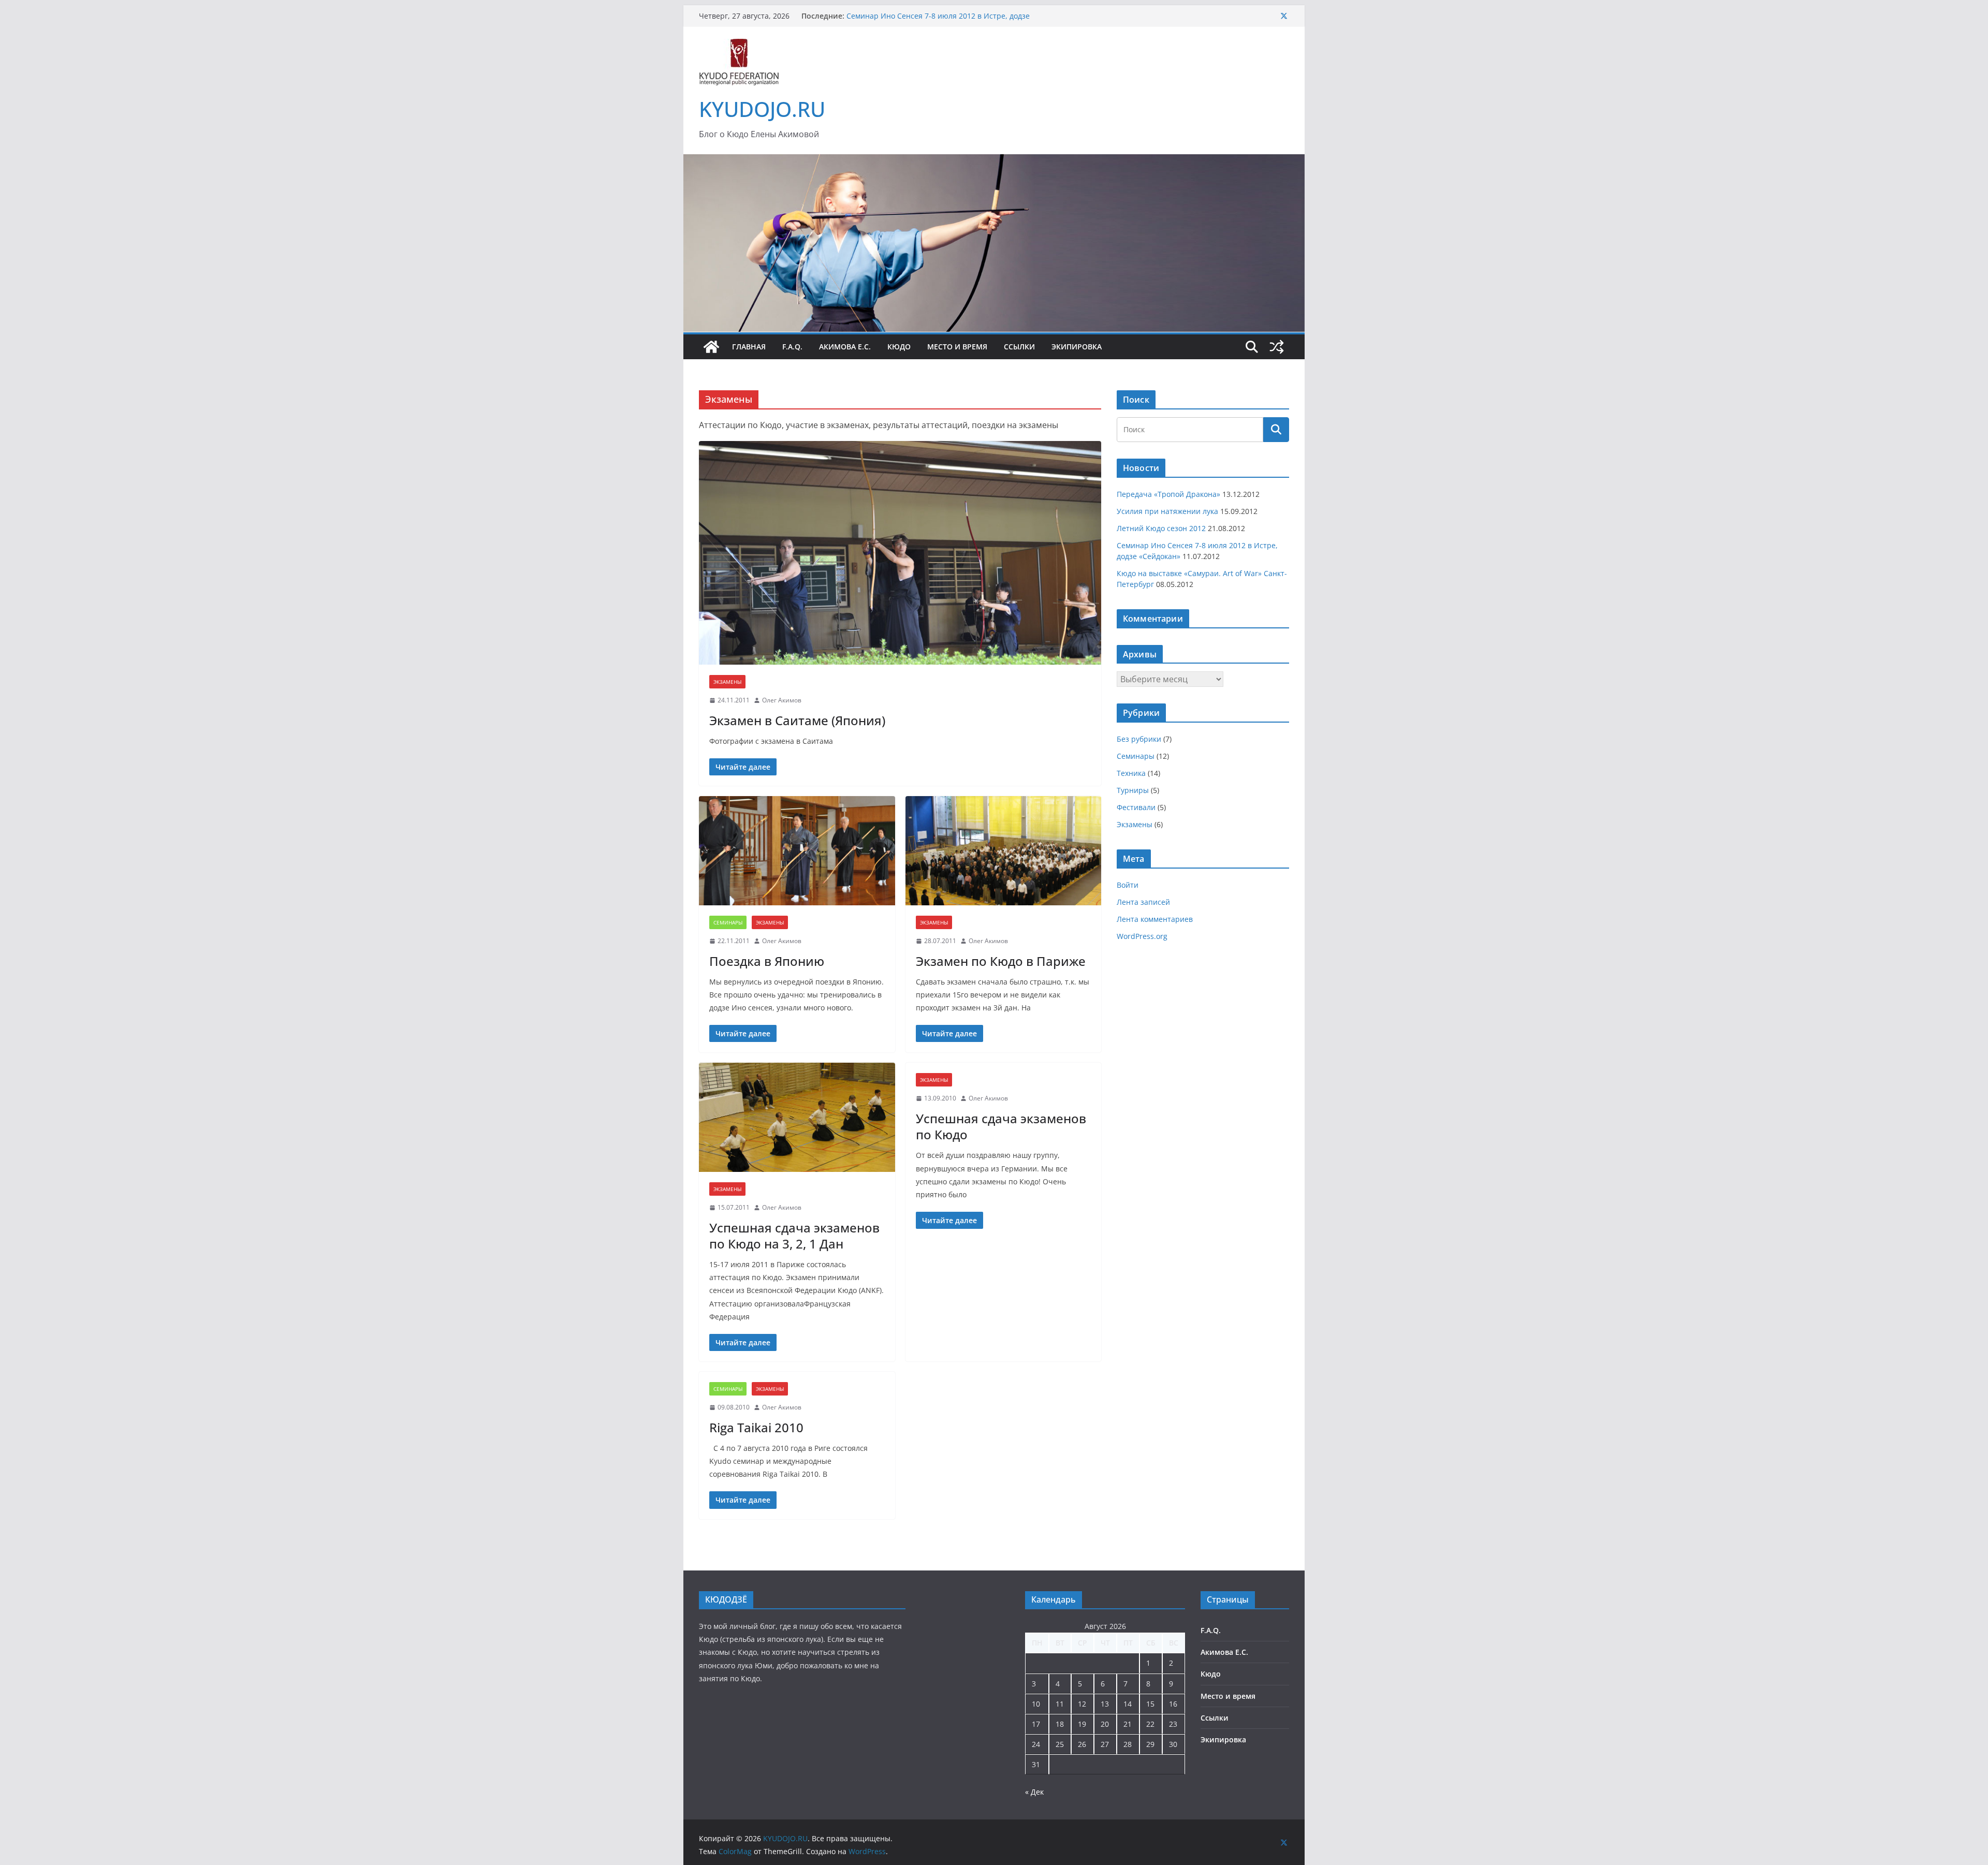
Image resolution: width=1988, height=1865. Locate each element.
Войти (1128, 885)
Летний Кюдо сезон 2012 (1161, 528)
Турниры (1133, 790)
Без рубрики (1139, 739)
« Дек (1034, 1792)
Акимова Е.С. (845, 347)
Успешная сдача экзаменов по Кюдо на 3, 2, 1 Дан (794, 1236)
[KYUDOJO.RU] (994, 161)
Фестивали (1136, 807)
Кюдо (899, 347)
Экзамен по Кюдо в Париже (1001, 961)
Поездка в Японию (767, 961)
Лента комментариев (1155, 919)
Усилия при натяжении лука (1167, 511)
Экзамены (727, 682)
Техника (1131, 773)
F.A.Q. (792, 347)
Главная (749, 347)
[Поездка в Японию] (797, 851)
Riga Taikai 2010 (756, 1427)
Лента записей (1143, 902)
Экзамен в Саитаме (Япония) (797, 720)
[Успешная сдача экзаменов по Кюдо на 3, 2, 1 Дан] (797, 1117)
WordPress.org (1142, 936)
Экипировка (1077, 347)
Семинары (728, 922)
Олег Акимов (782, 700)
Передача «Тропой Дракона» (1168, 494)
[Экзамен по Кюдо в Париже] (1004, 851)
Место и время (957, 347)
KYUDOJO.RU (762, 109)
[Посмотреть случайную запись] (1277, 347)
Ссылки (1019, 347)
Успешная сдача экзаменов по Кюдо (1001, 1126)
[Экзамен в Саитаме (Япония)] (900, 553)
